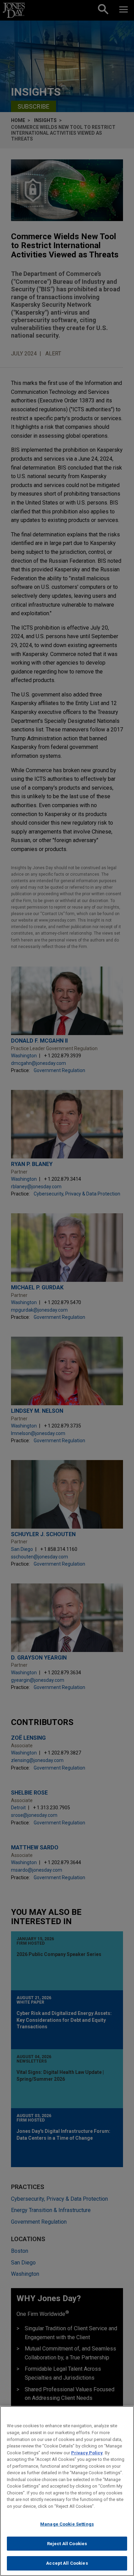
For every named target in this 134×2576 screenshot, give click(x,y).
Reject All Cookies (67, 2544)
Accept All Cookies (67, 2563)
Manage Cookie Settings (67, 2524)
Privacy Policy (87, 2453)
